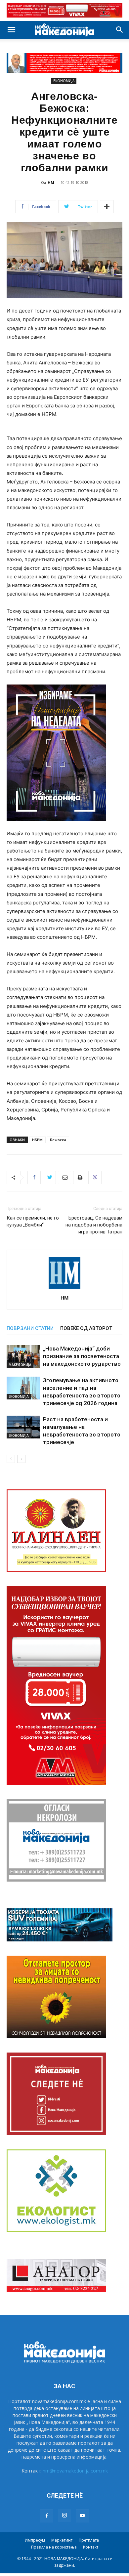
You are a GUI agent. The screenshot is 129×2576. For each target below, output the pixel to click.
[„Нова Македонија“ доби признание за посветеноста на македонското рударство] (23, 1356)
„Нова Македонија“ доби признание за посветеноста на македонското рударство (82, 1356)
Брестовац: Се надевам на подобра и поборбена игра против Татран (94, 1225)
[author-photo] (64, 1288)
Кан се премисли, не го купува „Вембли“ (33, 1221)
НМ (51, 182)
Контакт (91, 2547)
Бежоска (58, 1140)
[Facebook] (34, 1178)
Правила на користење (54, 2547)
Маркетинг (62, 2540)
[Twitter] (49, 1178)
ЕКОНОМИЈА (64, 81)
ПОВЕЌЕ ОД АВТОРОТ (86, 1328)
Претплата (89, 2540)
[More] (107, 207)
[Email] (64, 1178)
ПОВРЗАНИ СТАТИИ (30, 1328)
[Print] (80, 1178)
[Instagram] (64, 2515)
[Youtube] (82, 2516)
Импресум (35, 2540)
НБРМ (37, 1140)
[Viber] (95, 1178)
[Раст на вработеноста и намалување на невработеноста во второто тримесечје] (23, 1427)
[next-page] (21, 1459)
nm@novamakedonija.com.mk (75, 2471)
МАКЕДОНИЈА (20, 1365)
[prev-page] (11, 1459)
